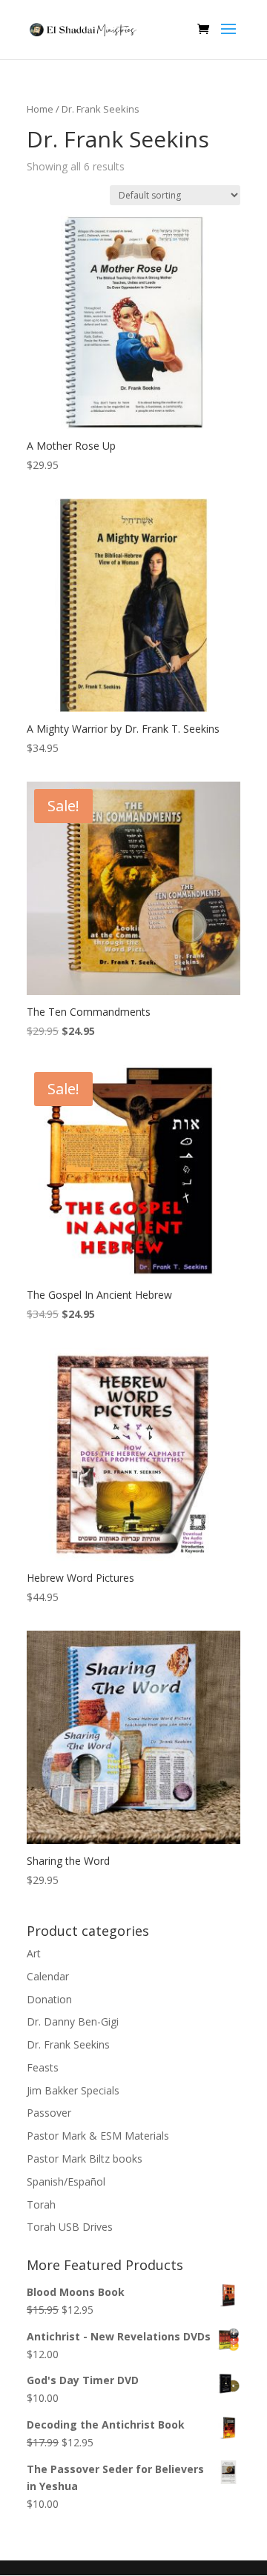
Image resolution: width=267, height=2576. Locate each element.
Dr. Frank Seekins (68, 2044)
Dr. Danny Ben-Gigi (73, 2021)
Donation (49, 1999)
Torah (41, 2204)
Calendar (48, 1976)
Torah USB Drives (70, 2227)
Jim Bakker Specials (73, 2090)
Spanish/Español (66, 2181)
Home (40, 109)
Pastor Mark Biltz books (85, 2159)
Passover (49, 2113)
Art (34, 1953)
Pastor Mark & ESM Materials (98, 2136)
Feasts (43, 2067)
